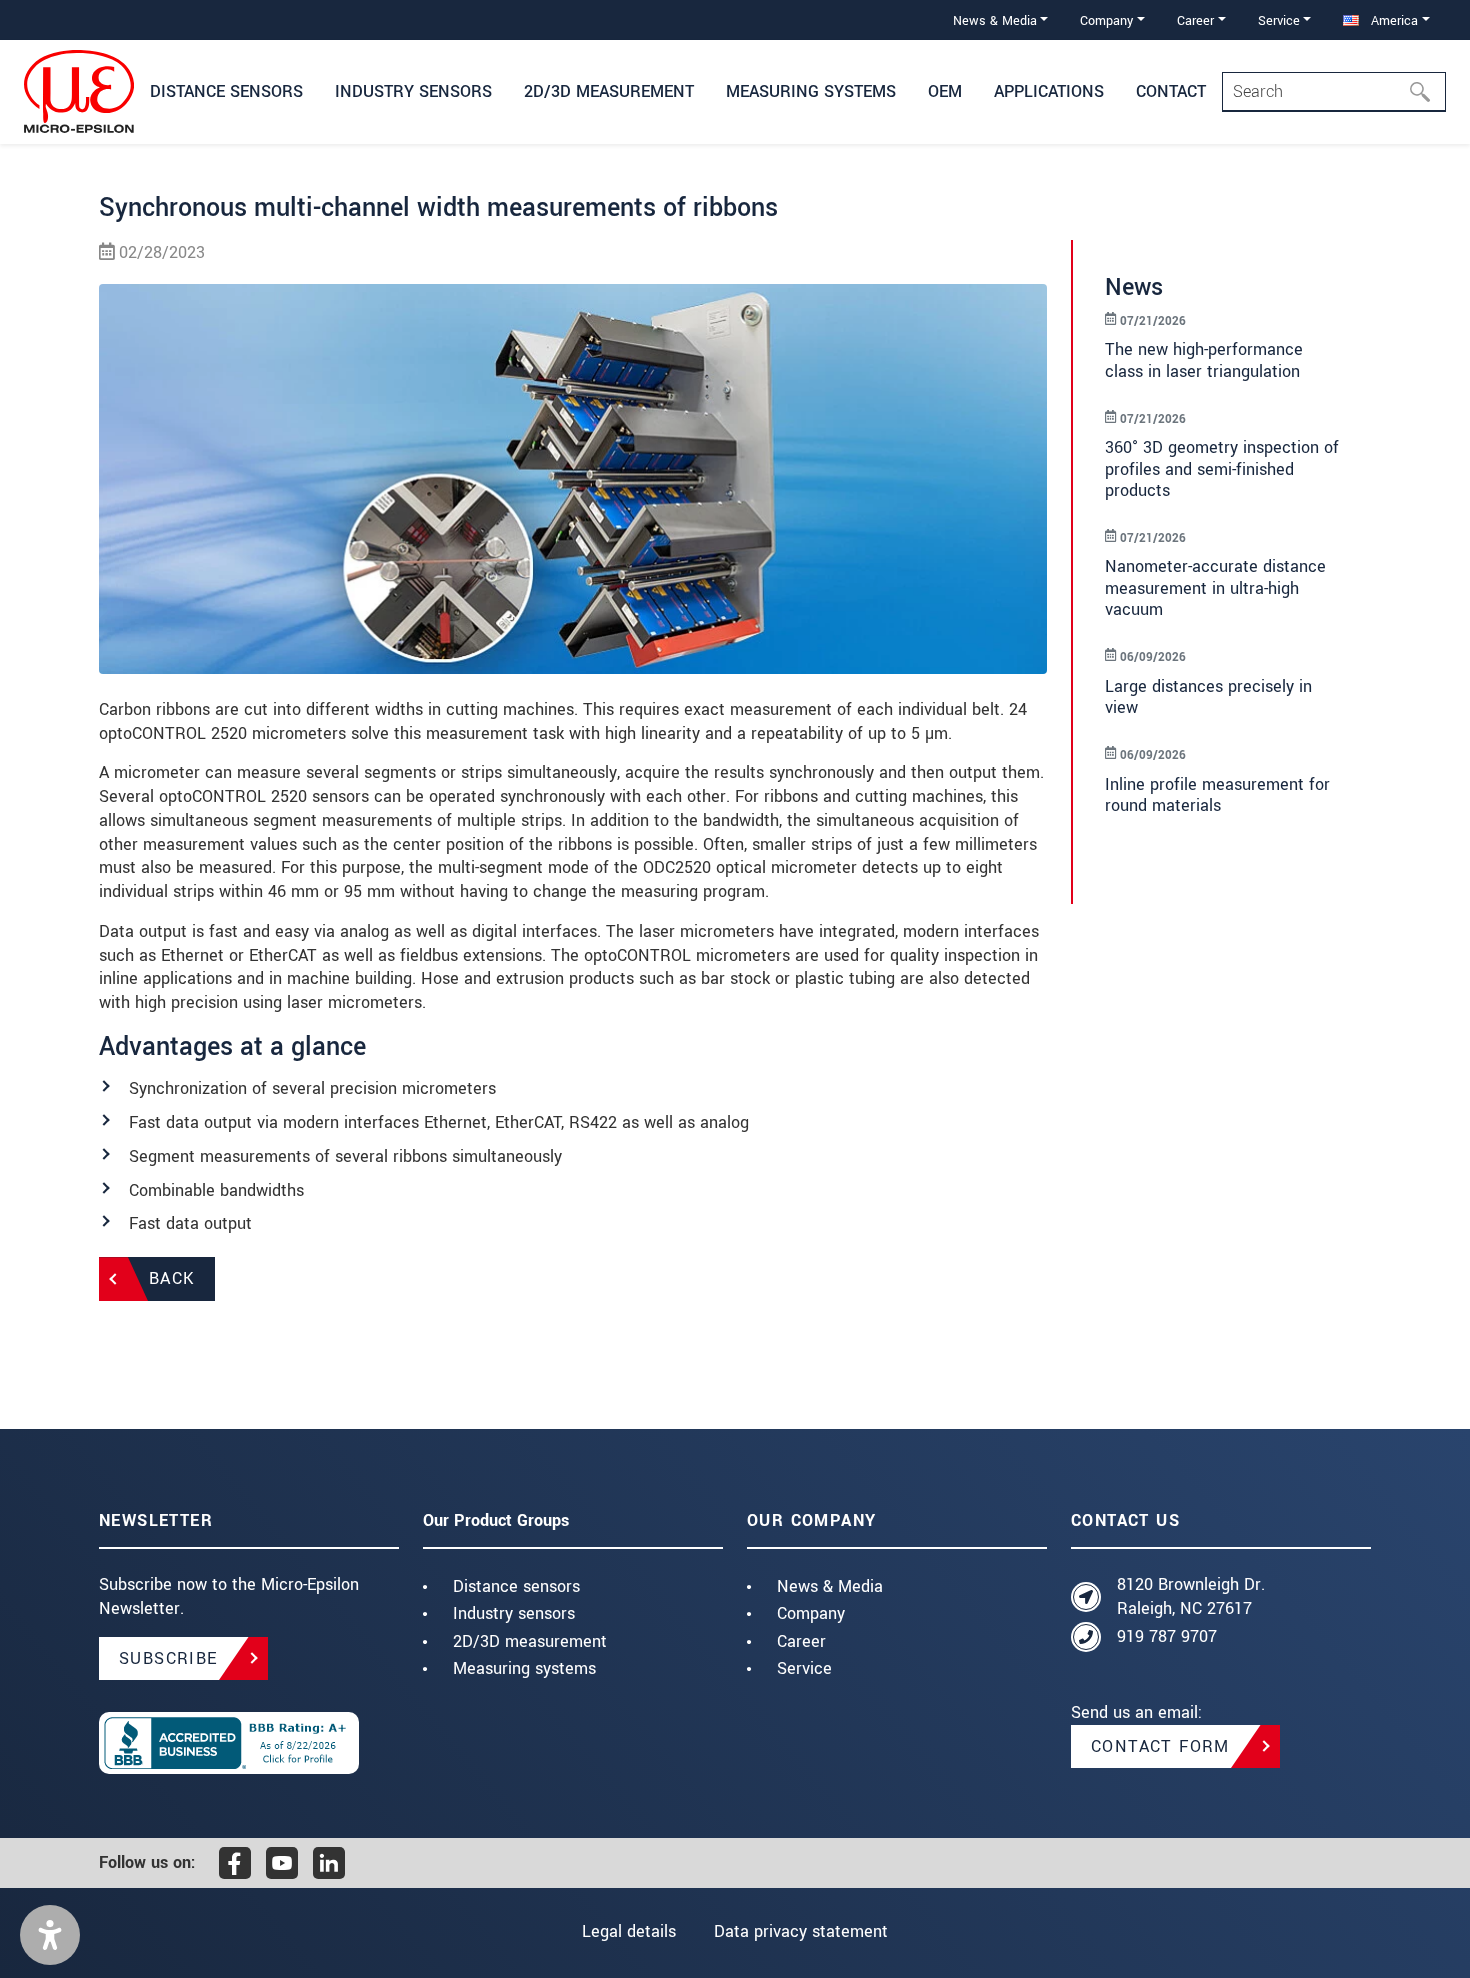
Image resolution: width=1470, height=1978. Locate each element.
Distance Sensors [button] (226, 91)
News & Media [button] (995, 20)
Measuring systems (524, 1668)
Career (801, 1641)
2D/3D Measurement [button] (609, 91)
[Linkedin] (329, 1863)
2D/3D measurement (530, 1641)
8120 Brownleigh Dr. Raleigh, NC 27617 (1191, 1596)
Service (804, 1668)
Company (811, 1613)
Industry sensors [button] (413, 91)
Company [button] (1106, 20)
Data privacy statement (801, 1931)
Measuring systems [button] (811, 91)
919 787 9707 (1167, 1636)
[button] (50, 1935)
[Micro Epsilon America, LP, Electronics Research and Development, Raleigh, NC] (249, 1743)
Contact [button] (1171, 91)
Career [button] (1195, 20)
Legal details (629, 1931)
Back (172, 1278)
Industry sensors (514, 1613)
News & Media (830, 1586)
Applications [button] (1049, 91)
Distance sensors (516, 1586)
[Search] (1426, 92)
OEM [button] (945, 91)
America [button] (1392, 20)
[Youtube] (282, 1863)
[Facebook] (235, 1863)
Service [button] (1279, 20)
